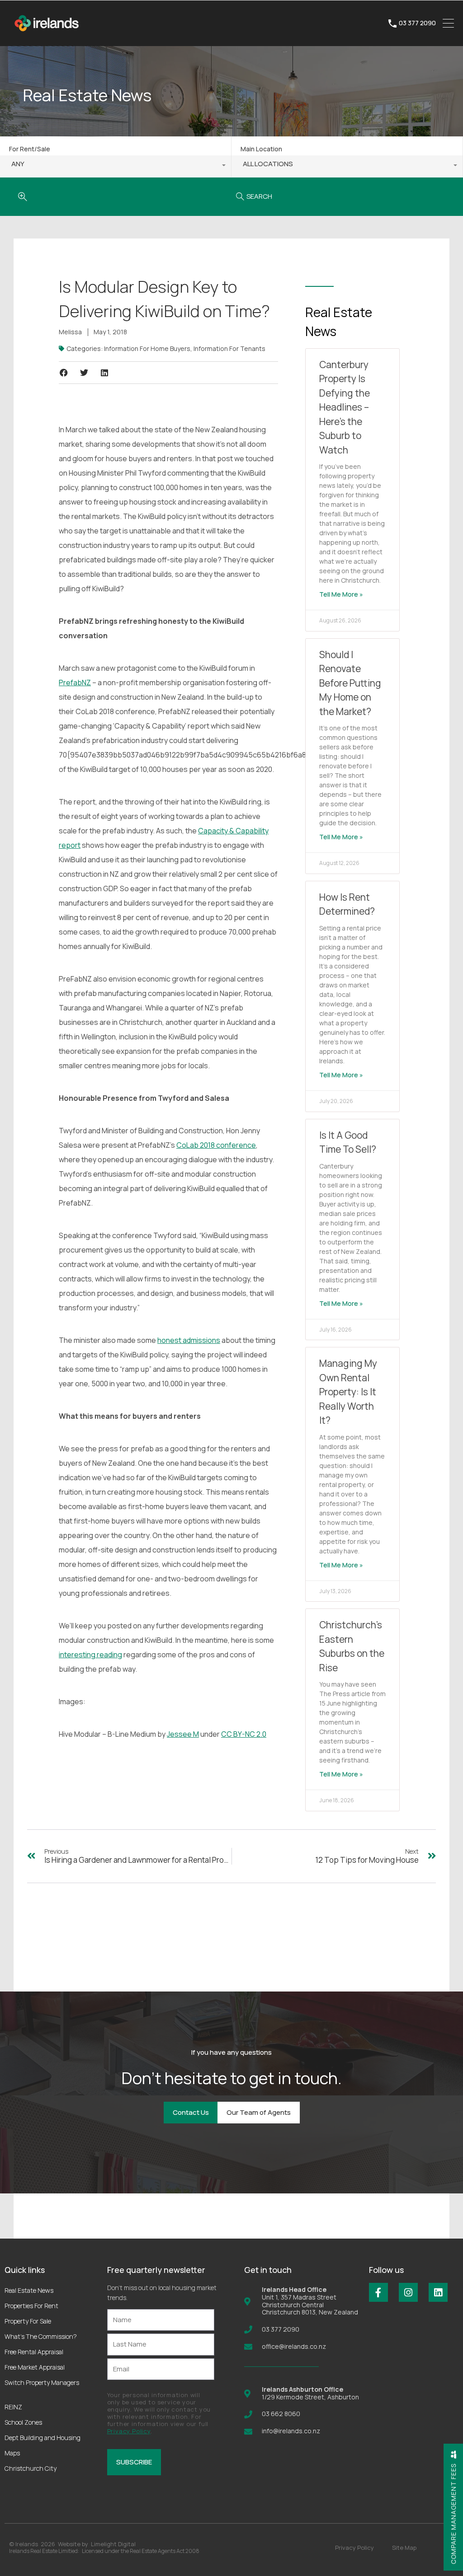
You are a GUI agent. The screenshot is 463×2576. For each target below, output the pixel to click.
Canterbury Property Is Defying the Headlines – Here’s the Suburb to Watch (345, 407)
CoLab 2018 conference (216, 1145)
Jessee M (183, 1734)
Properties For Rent (31, 2306)
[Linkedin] (438, 2292)
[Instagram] (408, 2292)
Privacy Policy (129, 2431)
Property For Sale (28, 2321)
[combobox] (116, 166)
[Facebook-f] (378, 2292)
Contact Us (191, 2112)
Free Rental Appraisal (34, 2352)
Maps (12, 2453)
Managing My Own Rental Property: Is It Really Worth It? (348, 1392)
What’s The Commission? (41, 2336)
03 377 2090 (417, 23)
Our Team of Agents (259, 2112)
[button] (64, 373)
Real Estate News (29, 2290)
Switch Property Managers (42, 2382)
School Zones (23, 2422)
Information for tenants (229, 348)
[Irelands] (47, 35)
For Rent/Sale (30, 149)
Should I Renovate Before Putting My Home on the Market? (350, 683)
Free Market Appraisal (35, 2367)
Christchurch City (31, 2468)
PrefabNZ (75, 683)
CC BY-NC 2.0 (244, 1734)
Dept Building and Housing (43, 2438)
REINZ (13, 2407)
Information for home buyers (147, 348)
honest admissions (189, 1340)
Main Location (261, 149)
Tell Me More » (341, 594)
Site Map (404, 2548)
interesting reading (90, 1655)
